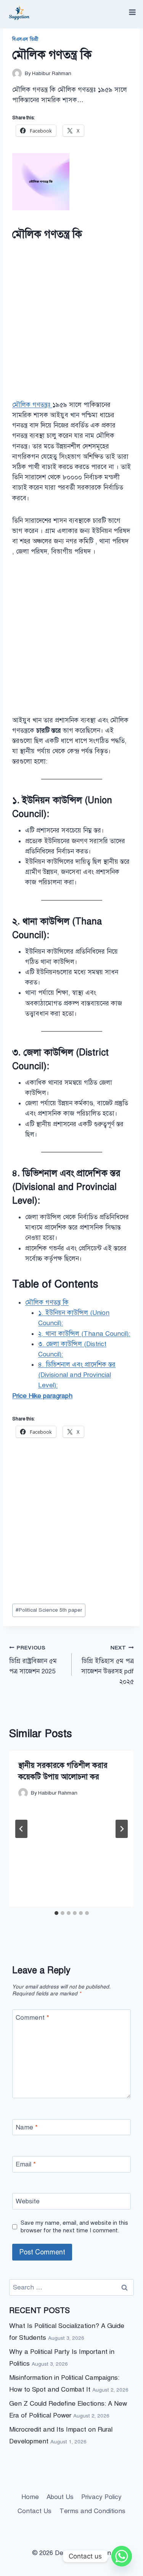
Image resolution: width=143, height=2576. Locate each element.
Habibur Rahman (52, 73)
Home (30, 2497)
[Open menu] (132, 12)
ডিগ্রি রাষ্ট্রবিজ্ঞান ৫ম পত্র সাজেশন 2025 (33, 1660)
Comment (32, 2018)
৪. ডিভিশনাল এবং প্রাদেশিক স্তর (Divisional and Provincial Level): (77, 1375)
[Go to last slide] (21, 1829)
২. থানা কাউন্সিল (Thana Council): (84, 1334)
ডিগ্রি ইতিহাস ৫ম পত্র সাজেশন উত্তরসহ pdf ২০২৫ (108, 1665)
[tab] (56, 1913)
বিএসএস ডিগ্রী (25, 39)
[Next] (122, 1829)
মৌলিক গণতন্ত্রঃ (32, 405)
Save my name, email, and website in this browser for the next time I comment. (74, 2226)
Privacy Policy (101, 2497)
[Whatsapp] (122, 2556)
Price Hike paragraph (42, 1396)
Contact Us (35, 2511)
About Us (60, 2497)
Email (26, 2164)
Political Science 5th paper (49, 1610)
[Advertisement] (71, 322)
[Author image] (17, 73)
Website (28, 2201)
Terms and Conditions (92, 2511)
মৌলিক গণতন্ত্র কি (47, 1302)
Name (27, 2127)
